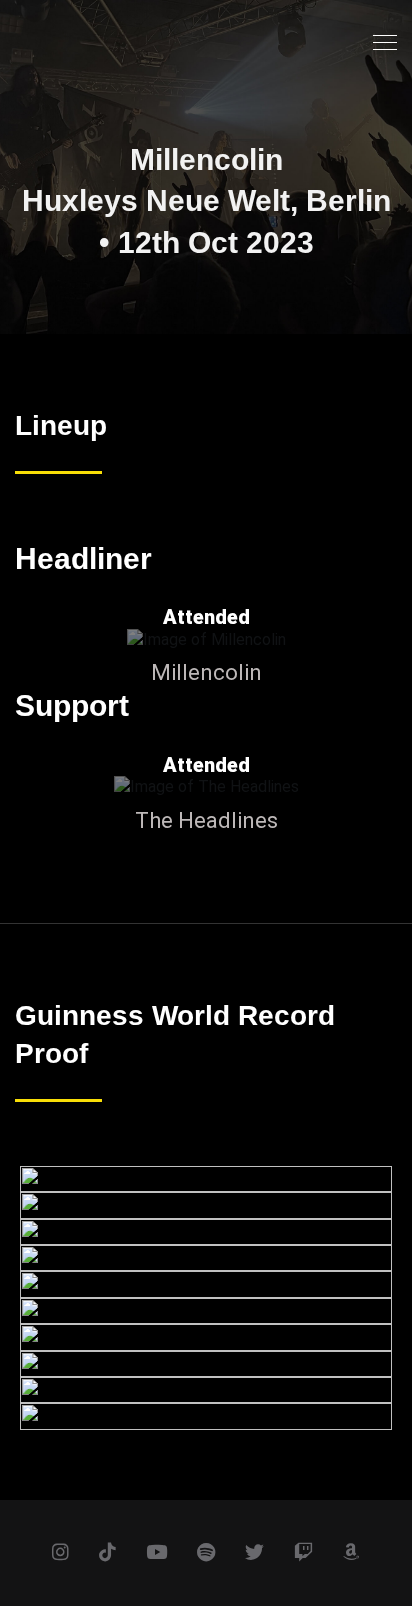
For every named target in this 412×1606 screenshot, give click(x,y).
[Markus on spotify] (206, 1553)
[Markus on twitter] (254, 1553)
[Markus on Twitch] (303, 1553)
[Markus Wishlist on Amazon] (351, 1553)
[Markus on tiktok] (107, 1553)
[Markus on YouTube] (156, 1553)
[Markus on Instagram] (60, 1553)
